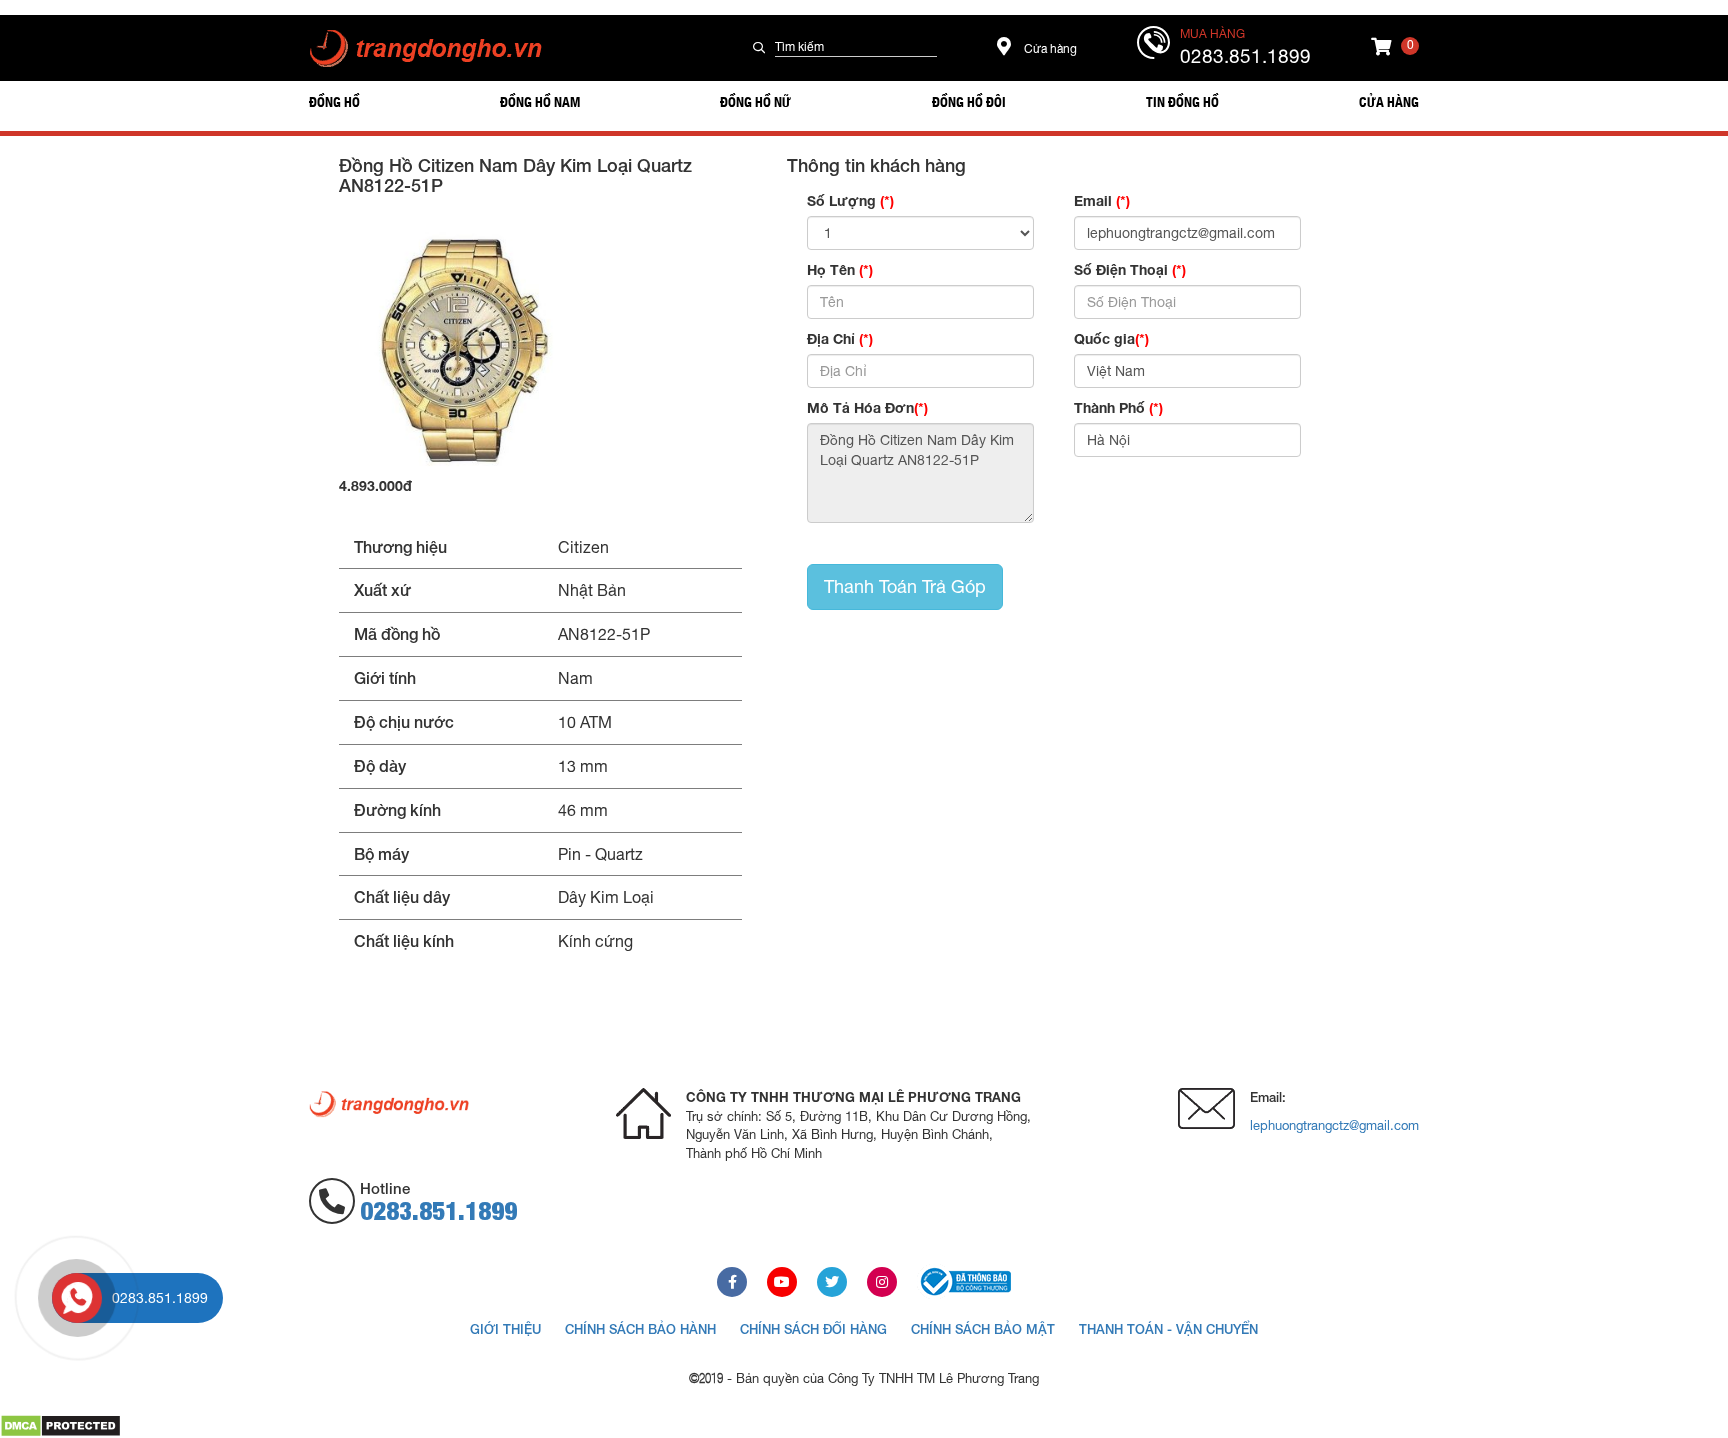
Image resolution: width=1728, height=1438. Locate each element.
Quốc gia (1111, 338)
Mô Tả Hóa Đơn (867, 407)
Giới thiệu (505, 1329)
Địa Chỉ (840, 338)
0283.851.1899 (1245, 56)
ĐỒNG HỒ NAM (540, 101)
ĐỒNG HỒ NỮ (755, 101)
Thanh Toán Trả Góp (905, 586)
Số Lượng (850, 200)
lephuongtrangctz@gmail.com (1334, 1125)
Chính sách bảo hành (640, 1329)
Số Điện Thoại (1130, 269)
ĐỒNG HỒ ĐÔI (969, 101)
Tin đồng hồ (1182, 101)
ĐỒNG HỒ (334, 101)
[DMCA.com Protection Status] (60, 1425)
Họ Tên (840, 269)
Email (1102, 200)
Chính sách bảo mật (983, 1329)
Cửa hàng (1049, 49)
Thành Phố (1118, 407)
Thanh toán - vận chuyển (1168, 1329)
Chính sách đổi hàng (813, 1329)
